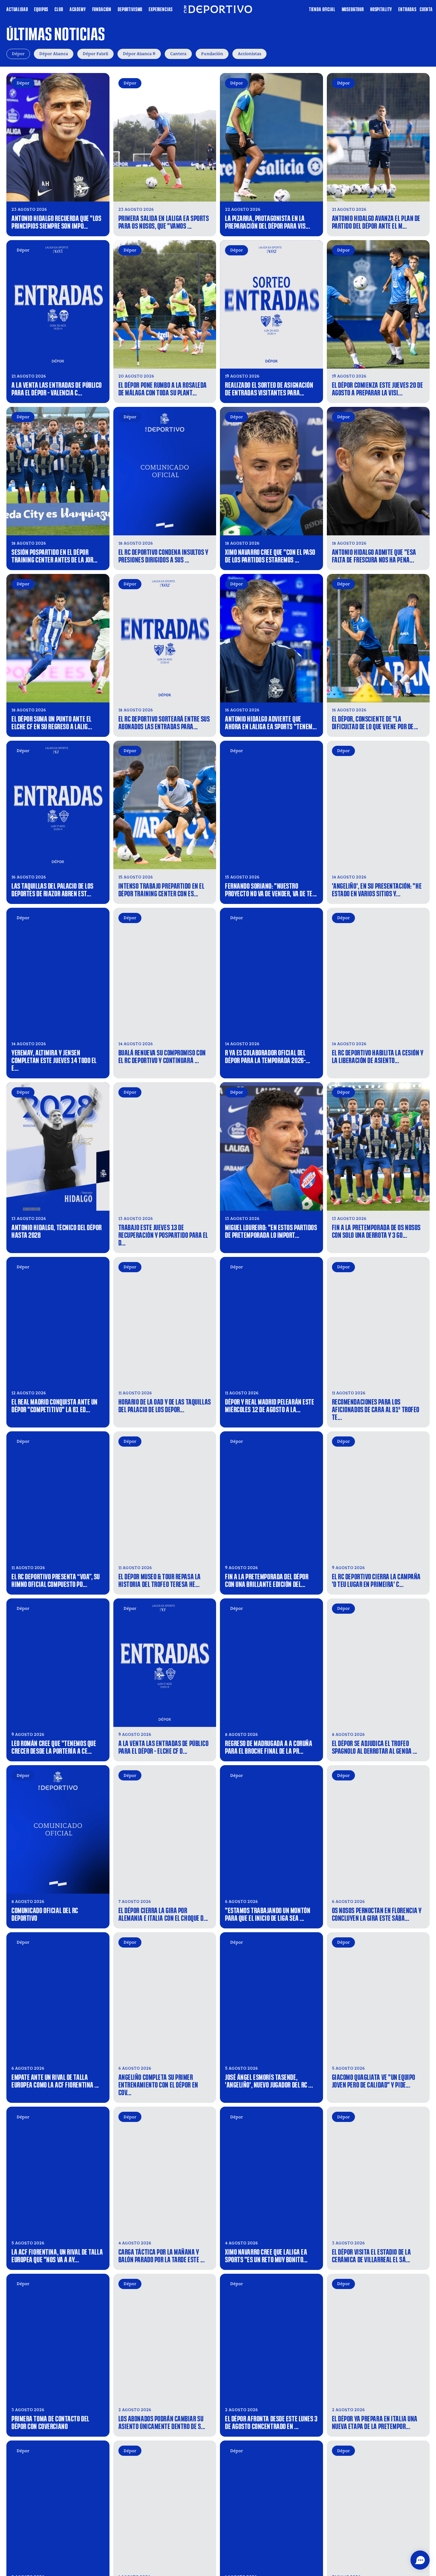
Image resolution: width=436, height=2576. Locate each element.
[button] (420, 2560)
